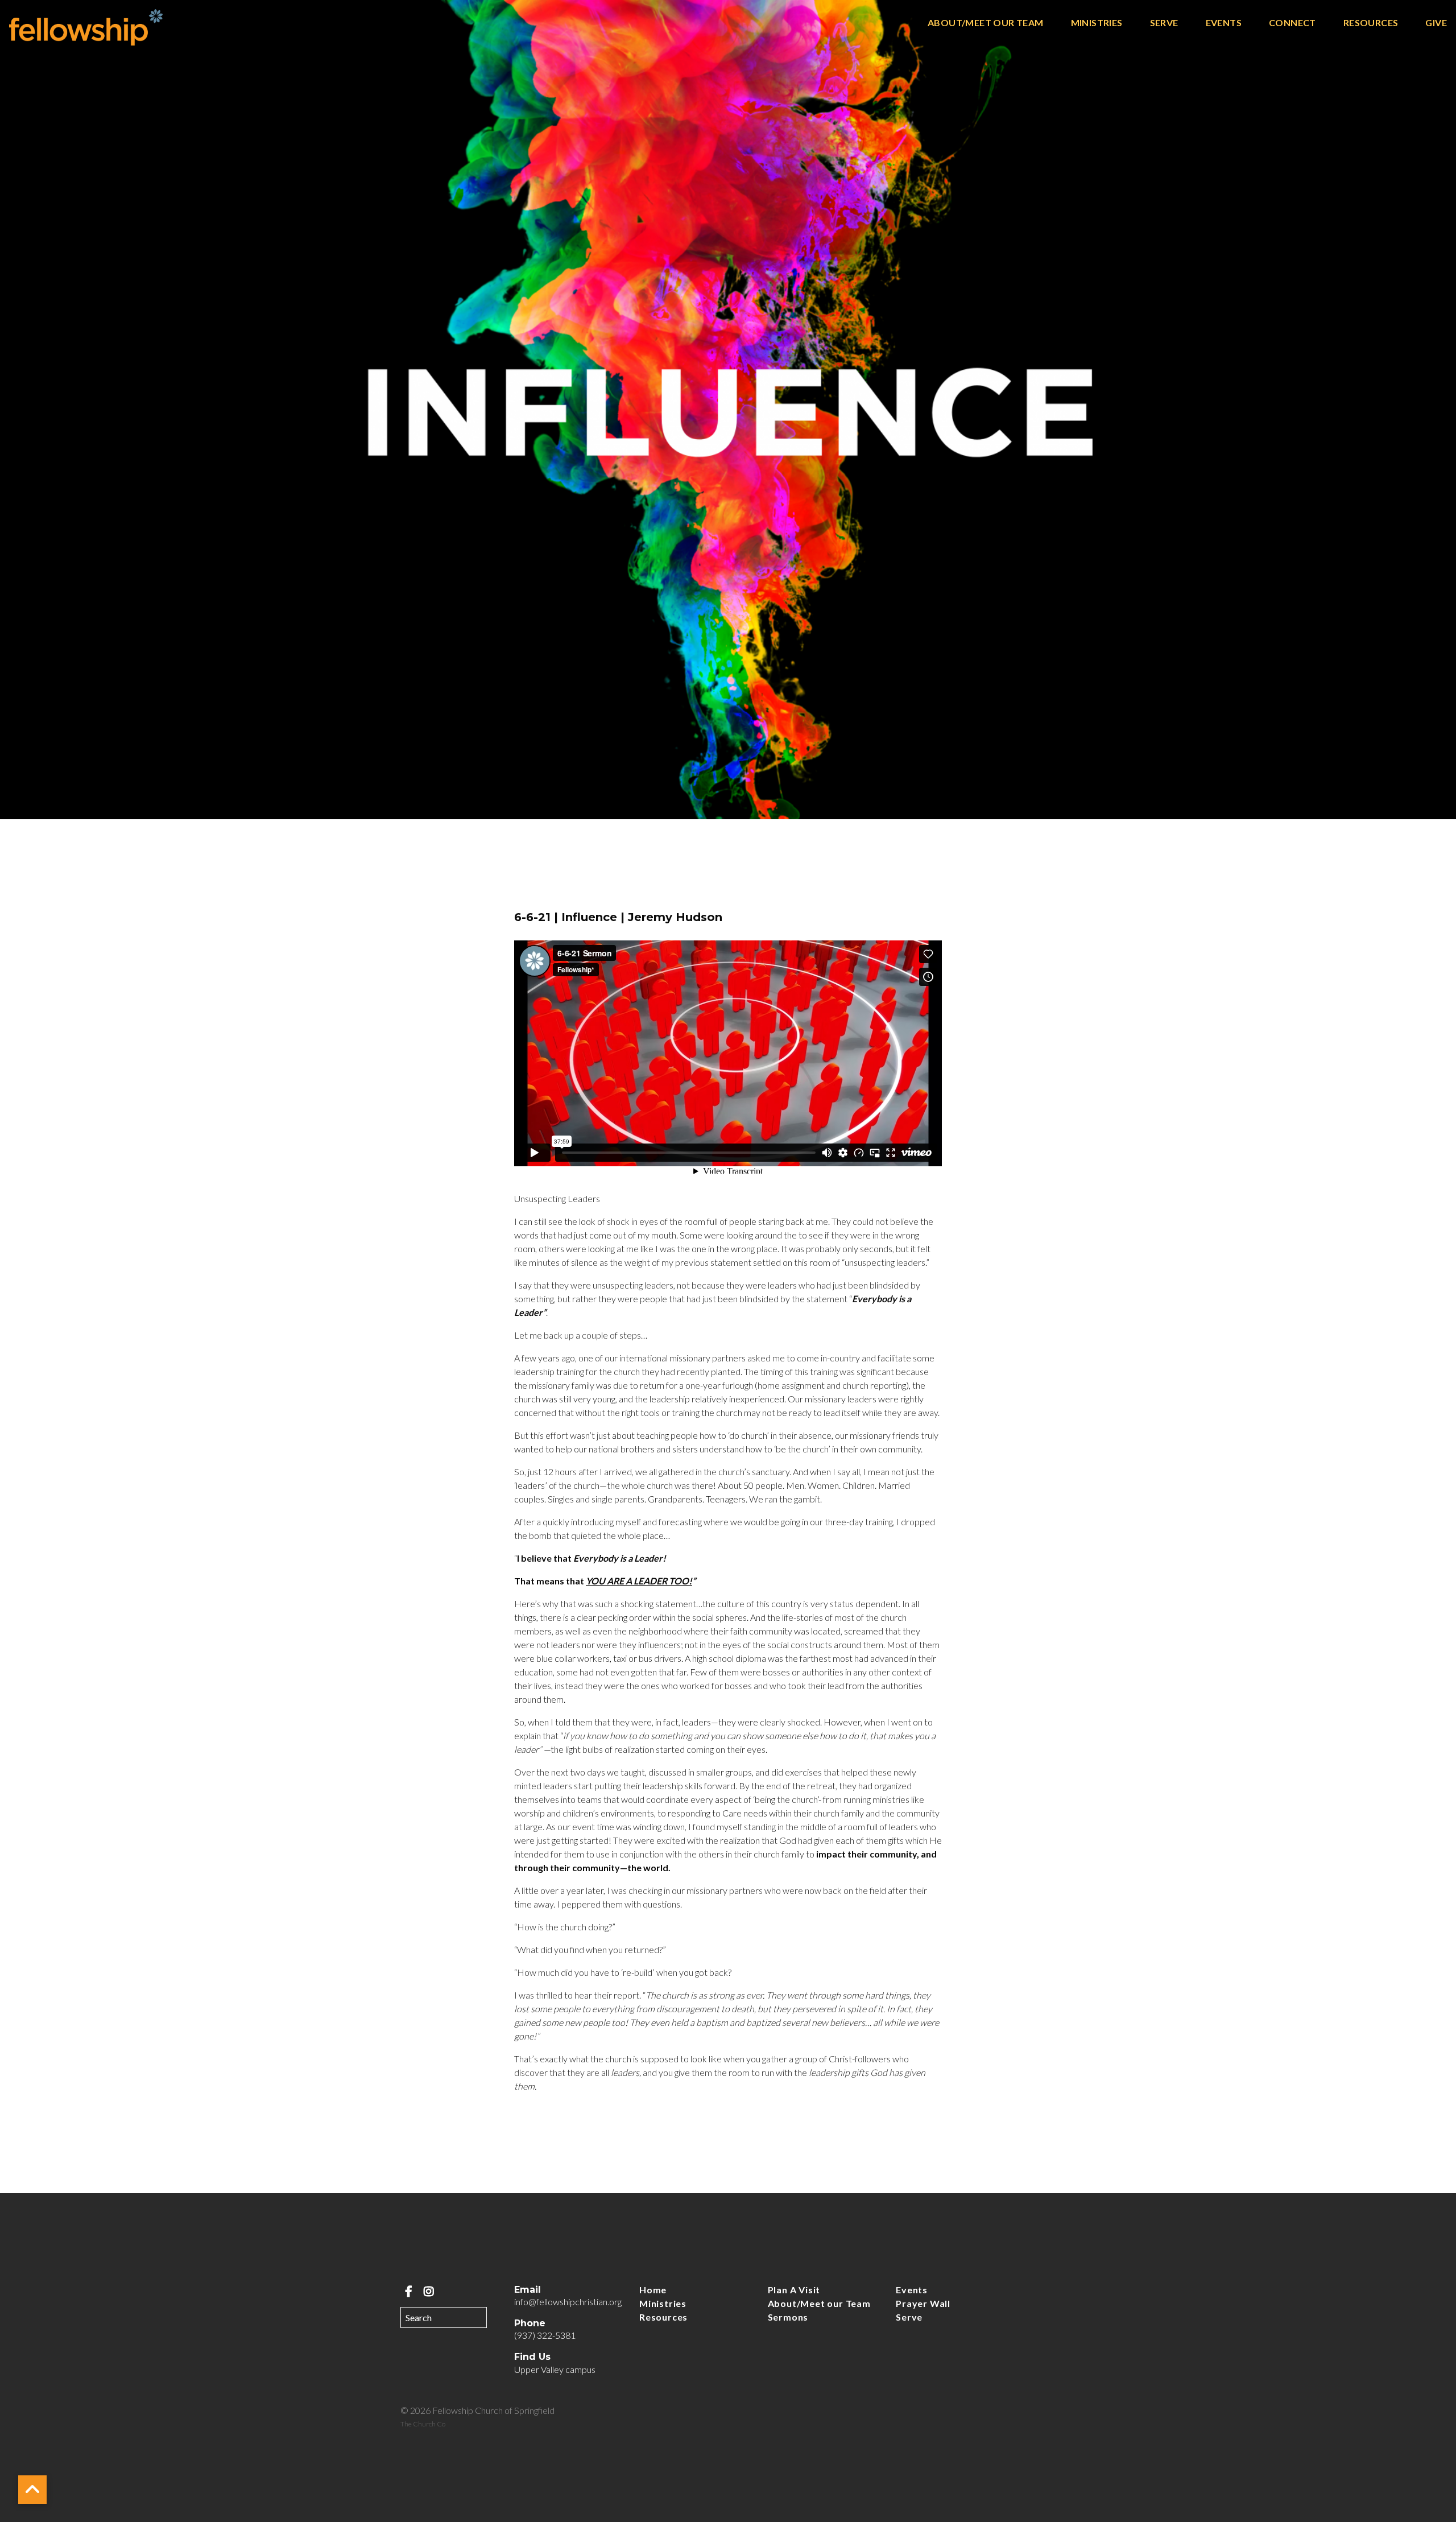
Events (1224, 23)
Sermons (788, 2317)
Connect (1292, 23)
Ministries (1097, 23)
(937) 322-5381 (545, 2335)
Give (1436, 23)
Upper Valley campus (555, 2369)
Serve (1164, 23)
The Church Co (423, 2424)
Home (653, 2290)
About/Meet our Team (986, 23)
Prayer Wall (923, 2303)
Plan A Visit (794, 2290)
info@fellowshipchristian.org (568, 2302)
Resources (1371, 23)
